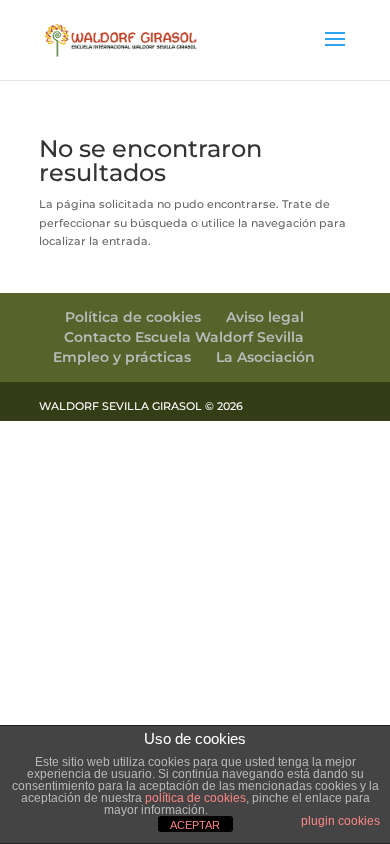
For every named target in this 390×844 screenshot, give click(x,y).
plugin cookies (340, 821)
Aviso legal (265, 317)
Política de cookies (133, 317)
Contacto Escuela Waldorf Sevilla (184, 337)
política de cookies (195, 798)
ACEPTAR (195, 825)
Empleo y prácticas (122, 357)
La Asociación (265, 357)
